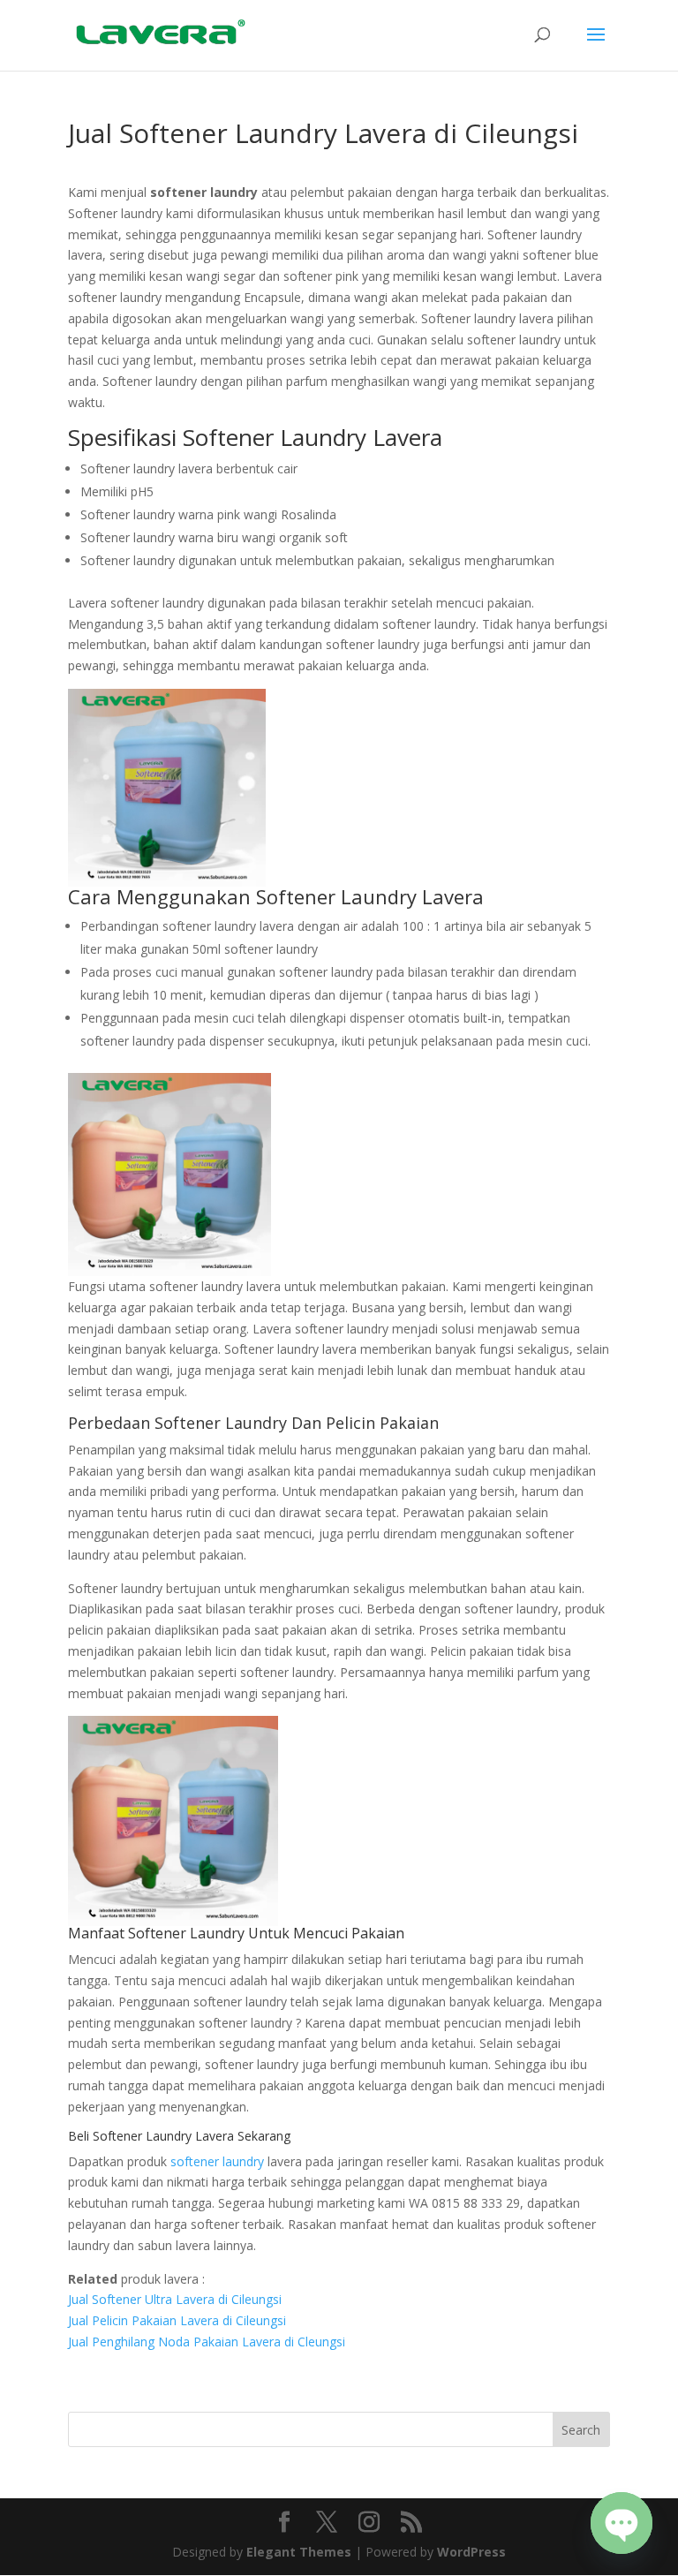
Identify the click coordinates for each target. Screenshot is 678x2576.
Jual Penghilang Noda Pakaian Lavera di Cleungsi (207, 2342)
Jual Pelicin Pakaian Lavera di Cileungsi (177, 2320)
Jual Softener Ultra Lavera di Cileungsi (175, 2299)
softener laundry (217, 2161)
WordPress (471, 2552)
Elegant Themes (299, 2552)
